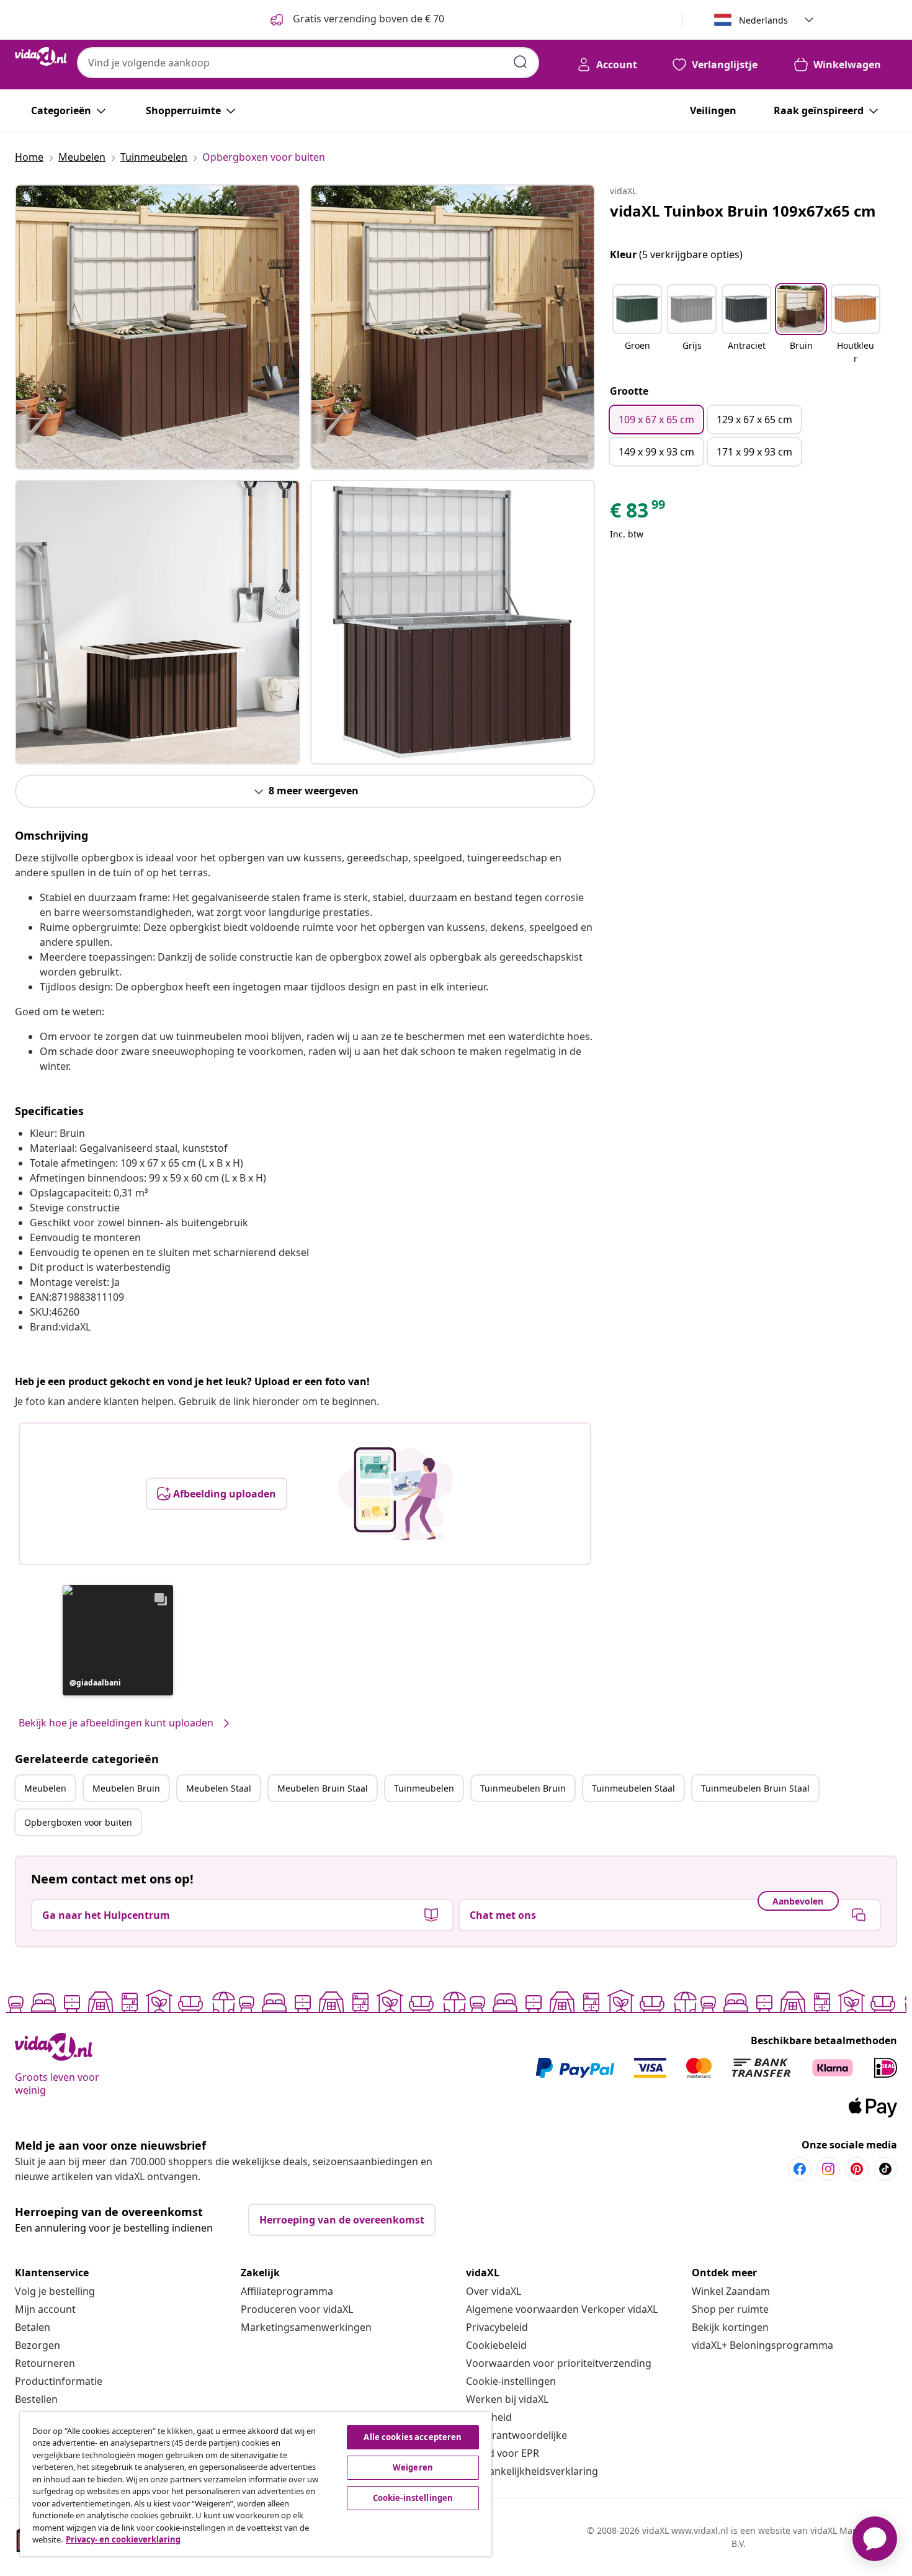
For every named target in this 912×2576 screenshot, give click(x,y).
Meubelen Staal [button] (219, 1788)
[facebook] (800, 2169)
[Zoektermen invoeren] (521, 62)
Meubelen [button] (45, 1788)
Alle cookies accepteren (413, 2437)
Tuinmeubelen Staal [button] (633, 1788)
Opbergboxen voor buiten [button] (78, 1822)
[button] (118, 1640)
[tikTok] (885, 2169)
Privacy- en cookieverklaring (123, 2539)
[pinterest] (857, 2169)
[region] (256, 2484)
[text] (638, 513)
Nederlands (763, 20)
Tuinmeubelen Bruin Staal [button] (755, 1788)
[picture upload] (396, 1494)
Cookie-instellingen (511, 2381)
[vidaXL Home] (41, 56)
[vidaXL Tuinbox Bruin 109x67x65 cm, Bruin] (158, 327)
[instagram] (828, 2169)
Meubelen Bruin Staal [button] (323, 1788)
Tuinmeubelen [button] (424, 1788)
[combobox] (308, 63)
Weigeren (413, 2467)
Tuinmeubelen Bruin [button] (523, 1788)
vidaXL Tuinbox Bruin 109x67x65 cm (743, 211)
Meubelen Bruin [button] (126, 1788)
